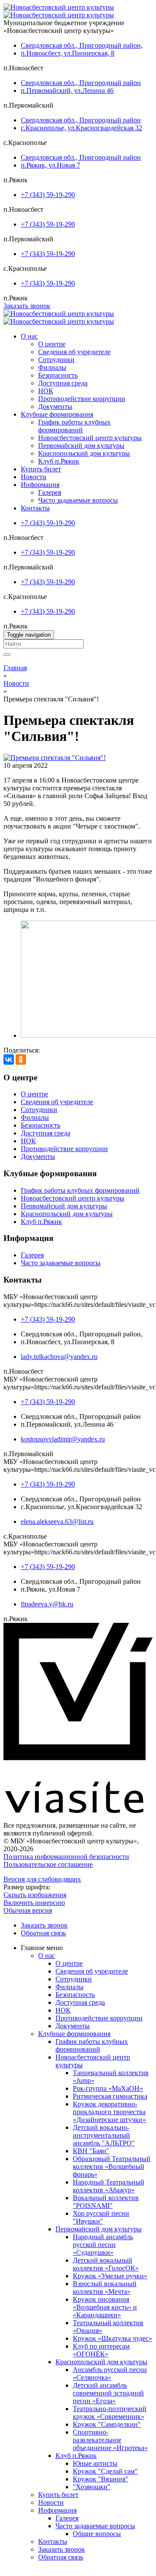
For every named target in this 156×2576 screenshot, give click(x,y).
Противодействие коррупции (82, 399)
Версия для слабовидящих (42, 1879)
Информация (40, 485)
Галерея (50, 492)
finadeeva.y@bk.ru (47, 1604)
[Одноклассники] (21, 1059)
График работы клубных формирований (74, 426)
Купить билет (41, 469)
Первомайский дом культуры (81, 446)
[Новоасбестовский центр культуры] (59, 7)
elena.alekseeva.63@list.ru (57, 1522)
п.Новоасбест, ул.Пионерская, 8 (68, 53)
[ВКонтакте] (9, 1059)
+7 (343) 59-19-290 (48, 195)
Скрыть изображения (35, 1895)
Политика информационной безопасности (66, 1857)
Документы (55, 406)
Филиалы (52, 367)
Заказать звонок (27, 306)
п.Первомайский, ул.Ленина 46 (67, 90)
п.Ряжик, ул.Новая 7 (50, 165)
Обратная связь (43, 1933)
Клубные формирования (57, 414)
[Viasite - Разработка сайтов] (78, 1811)
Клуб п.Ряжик (59, 461)
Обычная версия (28, 1910)
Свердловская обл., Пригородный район (81, 83)
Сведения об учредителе (74, 352)
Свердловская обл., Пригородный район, (82, 45)
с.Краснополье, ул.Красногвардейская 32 (81, 128)
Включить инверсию (34, 1903)
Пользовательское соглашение (48, 1864)
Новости (34, 477)
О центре (52, 344)
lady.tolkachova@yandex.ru (59, 1357)
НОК (46, 391)
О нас (29, 336)
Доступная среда (63, 383)
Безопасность (58, 375)
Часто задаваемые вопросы (78, 500)
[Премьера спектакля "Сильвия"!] (55, 758)
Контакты (35, 508)
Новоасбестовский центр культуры (90, 438)
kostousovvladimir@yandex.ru (63, 1439)
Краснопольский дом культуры (84, 453)
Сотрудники (56, 360)
